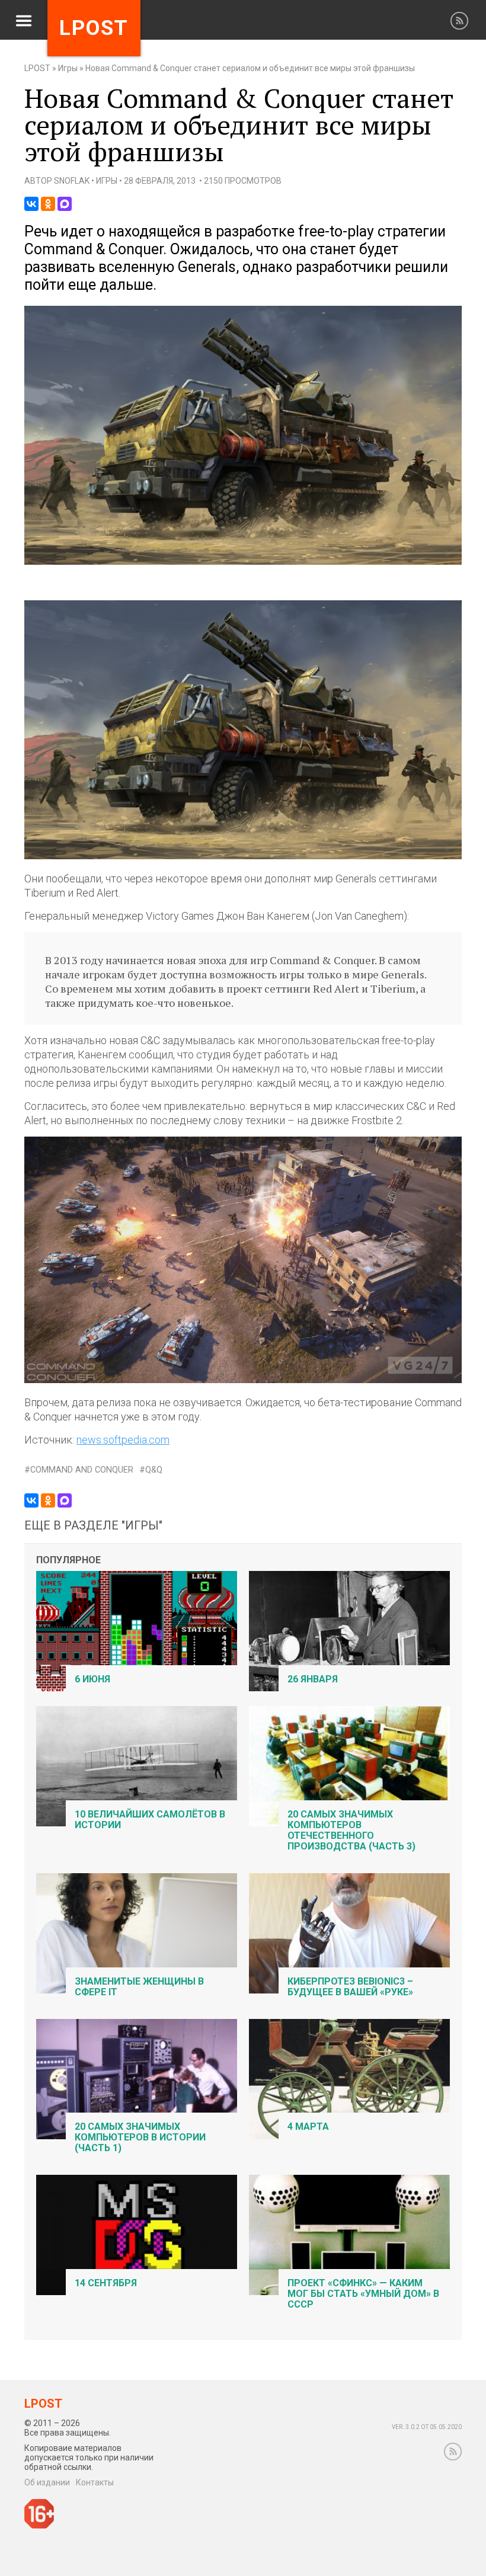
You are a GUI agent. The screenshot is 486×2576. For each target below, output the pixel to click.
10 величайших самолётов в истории (150, 1820)
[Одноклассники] (48, 204)
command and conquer (82, 1470)
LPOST (37, 68)
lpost (94, 28)
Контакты (95, 2482)
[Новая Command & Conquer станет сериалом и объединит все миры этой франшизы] (243, 562)
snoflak (72, 181)
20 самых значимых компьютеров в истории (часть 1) (140, 2137)
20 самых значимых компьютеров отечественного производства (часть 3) (351, 1830)
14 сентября (106, 2283)
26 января (313, 1679)
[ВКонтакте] (31, 204)
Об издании (47, 2482)
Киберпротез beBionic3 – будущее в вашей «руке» (350, 1987)
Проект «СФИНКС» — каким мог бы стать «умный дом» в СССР (363, 2294)
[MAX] (65, 204)
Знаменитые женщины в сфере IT (139, 1987)
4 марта (308, 2127)
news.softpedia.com (123, 1440)
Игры (68, 68)
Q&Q (154, 1470)
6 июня (92, 1679)
